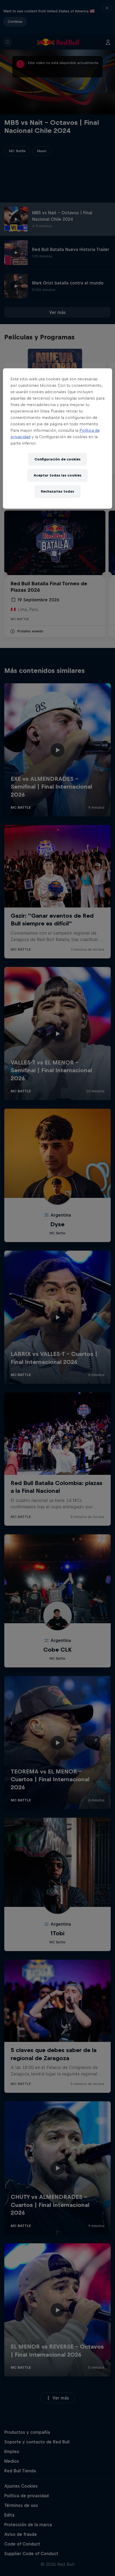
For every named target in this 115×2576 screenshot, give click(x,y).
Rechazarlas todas (57, 491)
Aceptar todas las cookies (57, 475)
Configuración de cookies (57, 459)
